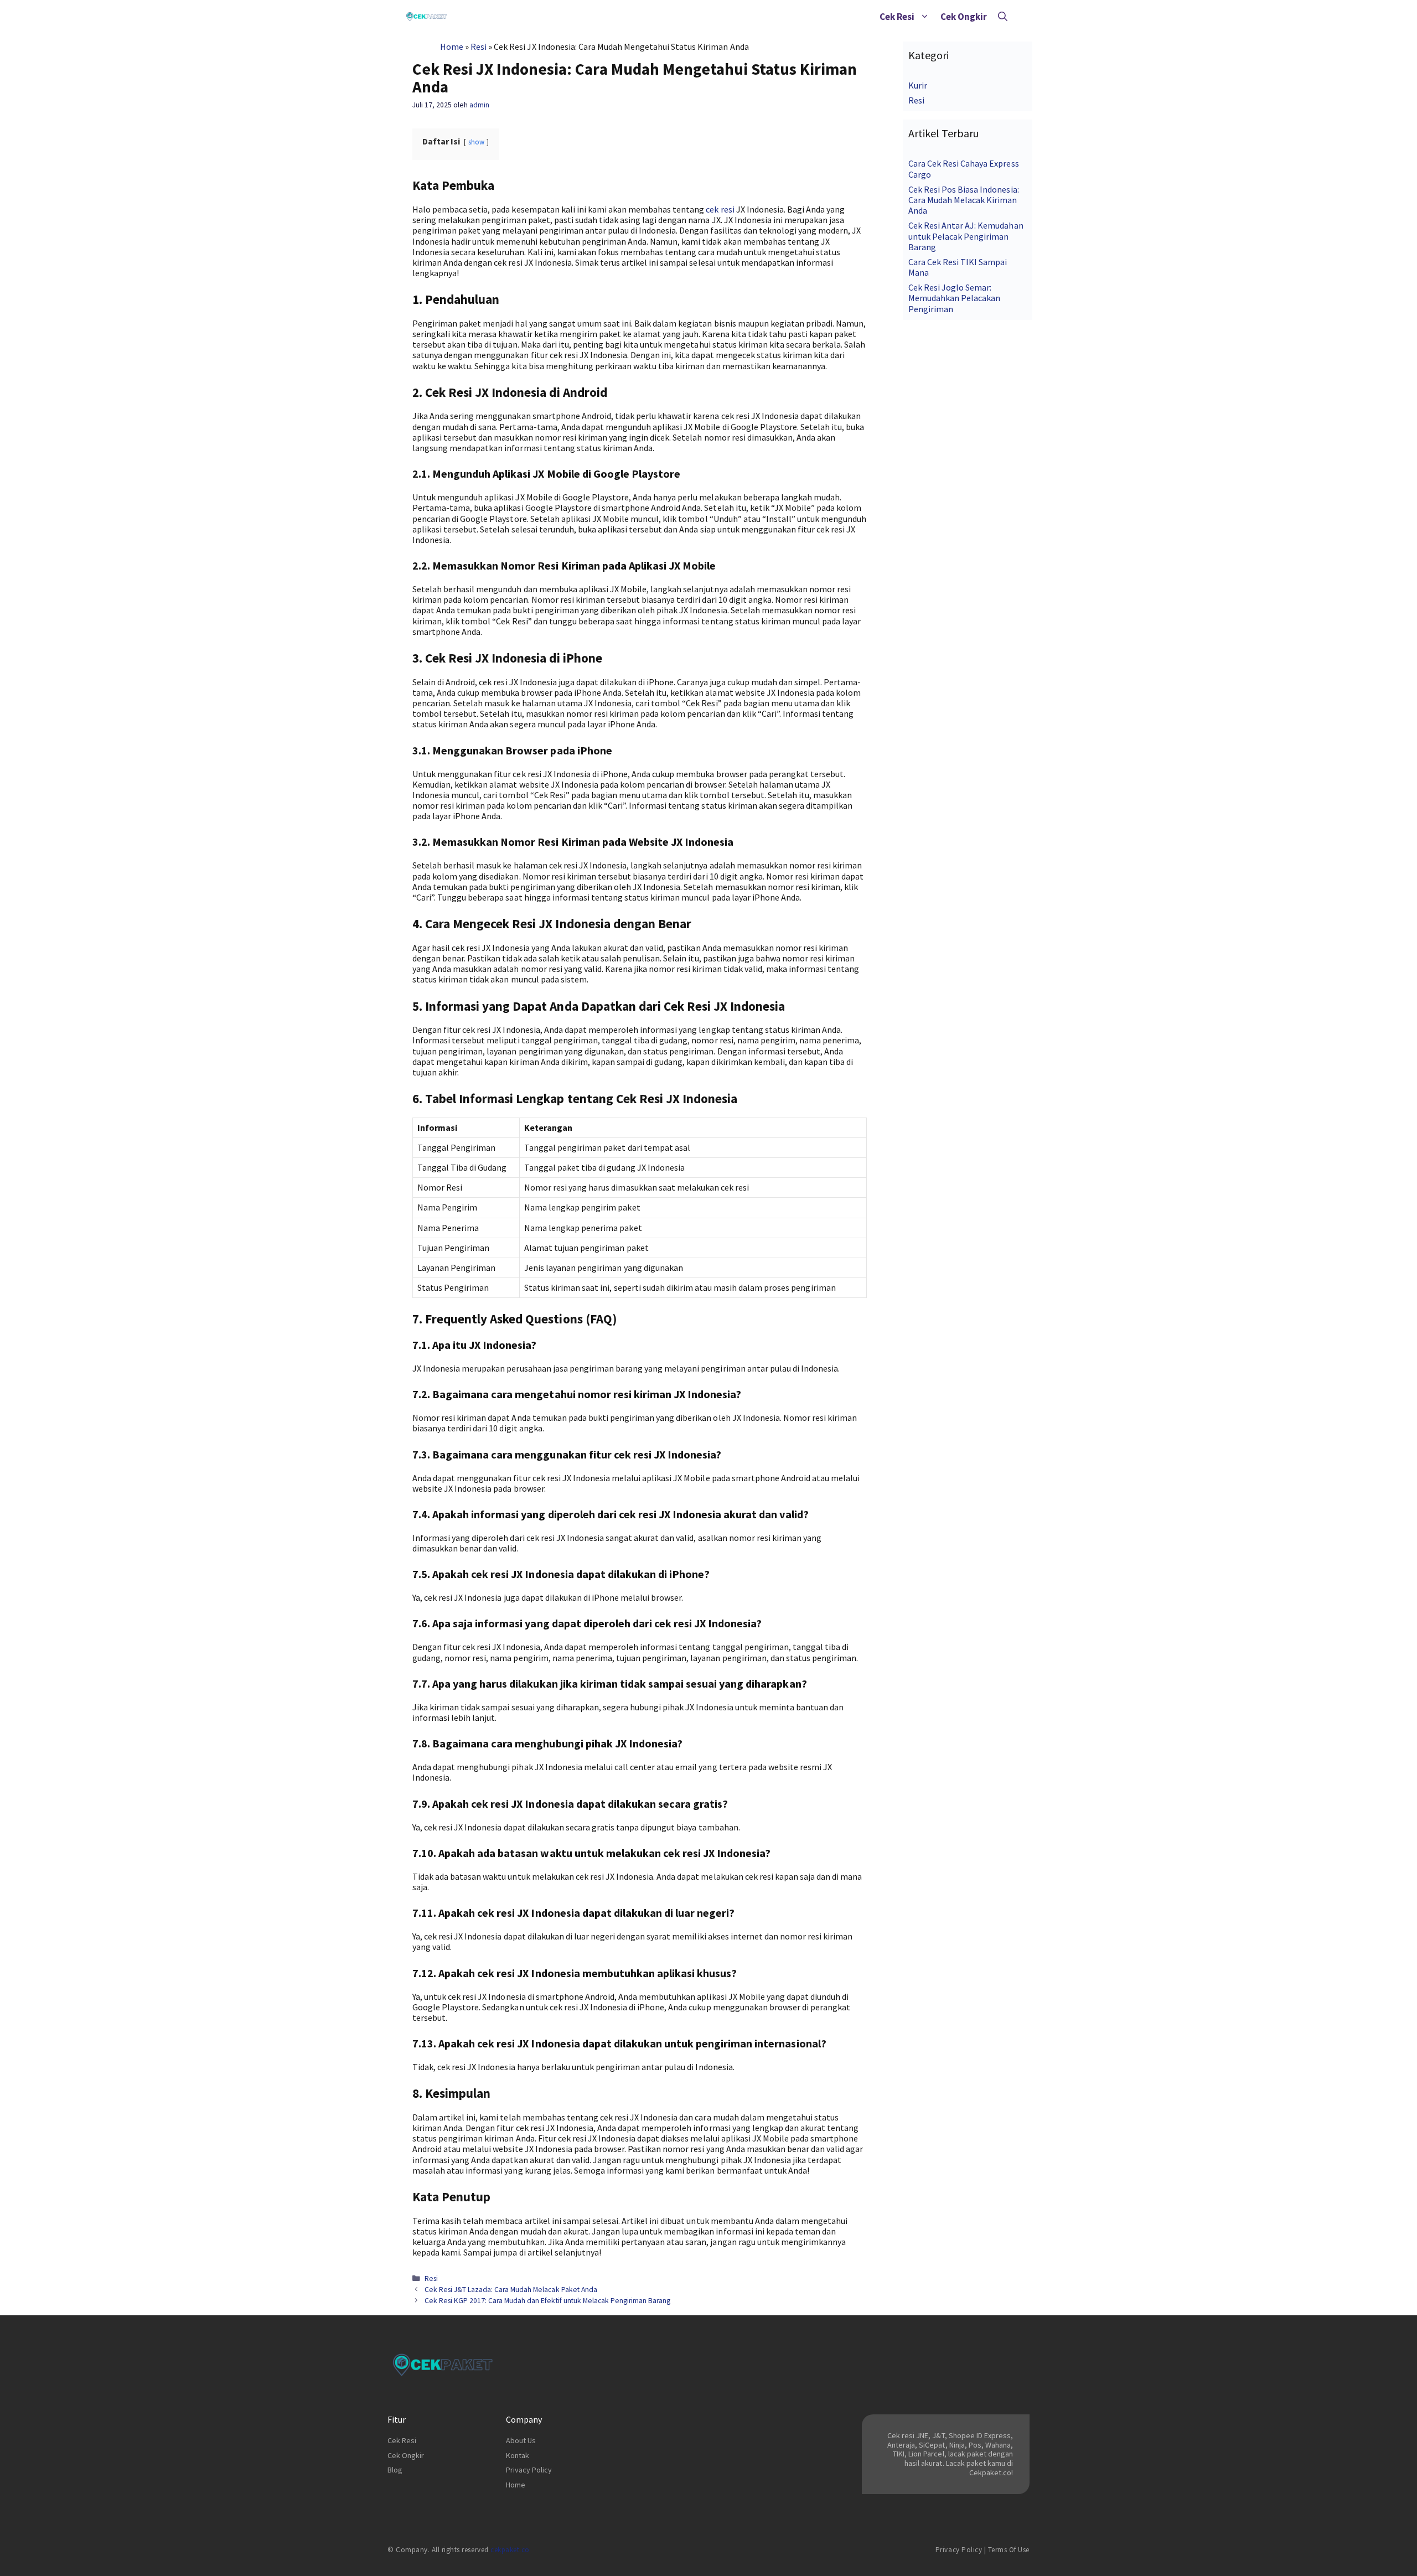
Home (452, 46)
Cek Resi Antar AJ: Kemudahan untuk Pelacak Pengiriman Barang (966, 236)
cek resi (720, 209)
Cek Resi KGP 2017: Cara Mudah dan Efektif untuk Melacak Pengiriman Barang (547, 2301)
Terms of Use (1009, 2550)
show (476, 142)
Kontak (518, 2455)
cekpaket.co (510, 2550)
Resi (479, 46)
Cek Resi (897, 17)
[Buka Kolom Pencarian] (1003, 17)
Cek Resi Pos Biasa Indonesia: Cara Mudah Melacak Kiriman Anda (964, 200)
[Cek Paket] (426, 17)
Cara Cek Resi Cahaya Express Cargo (964, 169)
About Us (521, 2440)
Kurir (918, 85)
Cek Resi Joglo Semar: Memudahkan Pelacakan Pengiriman (954, 298)
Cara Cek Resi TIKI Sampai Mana (958, 267)
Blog (395, 2470)
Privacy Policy (529, 2470)
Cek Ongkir (964, 17)
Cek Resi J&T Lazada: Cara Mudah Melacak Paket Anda (511, 2290)
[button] (925, 17)
